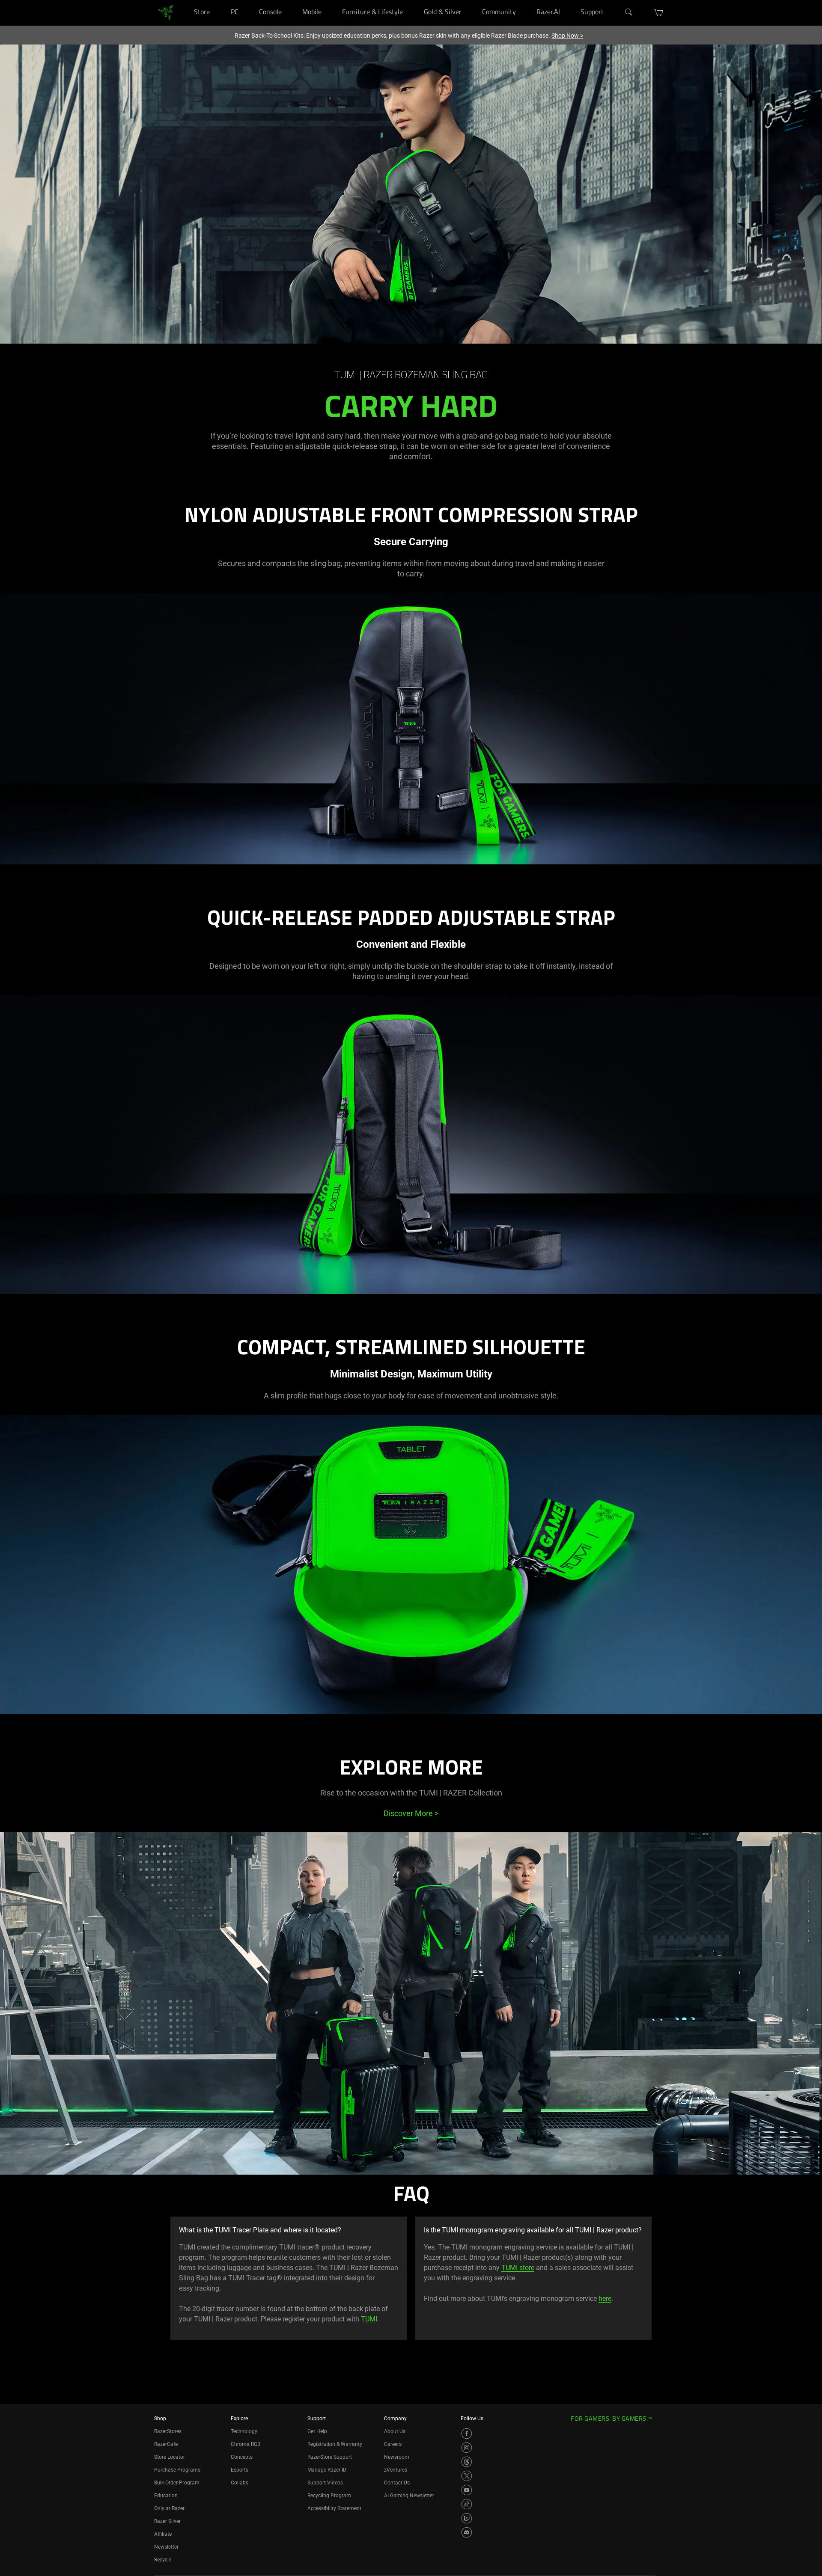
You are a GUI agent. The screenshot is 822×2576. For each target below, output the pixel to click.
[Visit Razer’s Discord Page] (467, 2532)
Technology (244, 2431)
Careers (393, 2444)
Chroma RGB (246, 2444)
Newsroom (397, 2457)
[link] (166, 12)
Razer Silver (167, 2521)
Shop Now (567, 36)
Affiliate (163, 2534)
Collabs (240, 2483)
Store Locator (170, 2457)
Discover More (411, 1813)
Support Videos (325, 2483)
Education (166, 2496)
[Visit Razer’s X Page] (467, 2476)
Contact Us (397, 2483)
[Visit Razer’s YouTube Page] (467, 2490)
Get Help (317, 2431)
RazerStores (168, 2431)
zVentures (396, 2470)
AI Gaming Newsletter (409, 2496)
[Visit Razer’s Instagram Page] (467, 2448)
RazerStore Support (330, 2457)
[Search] (629, 12)
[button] (659, 12)
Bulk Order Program (177, 2483)
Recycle (163, 2560)
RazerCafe (166, 2444)
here (605, 2299)
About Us (395, 2431)
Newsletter (166, 2547)
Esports (240, 2470)
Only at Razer (169, 2508)
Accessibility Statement (334, 2508)
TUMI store (518, 2268)
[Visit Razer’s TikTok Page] (467, 2504)
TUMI (369, 2319)
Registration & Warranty (335, 2444)
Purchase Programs (177, 2470)
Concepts (242, 2457)
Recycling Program (329, 2496)
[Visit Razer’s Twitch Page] (467, 2518)
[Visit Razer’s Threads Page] (467, 2462)
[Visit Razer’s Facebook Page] (467, 2434)
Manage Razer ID (327, 2470)
